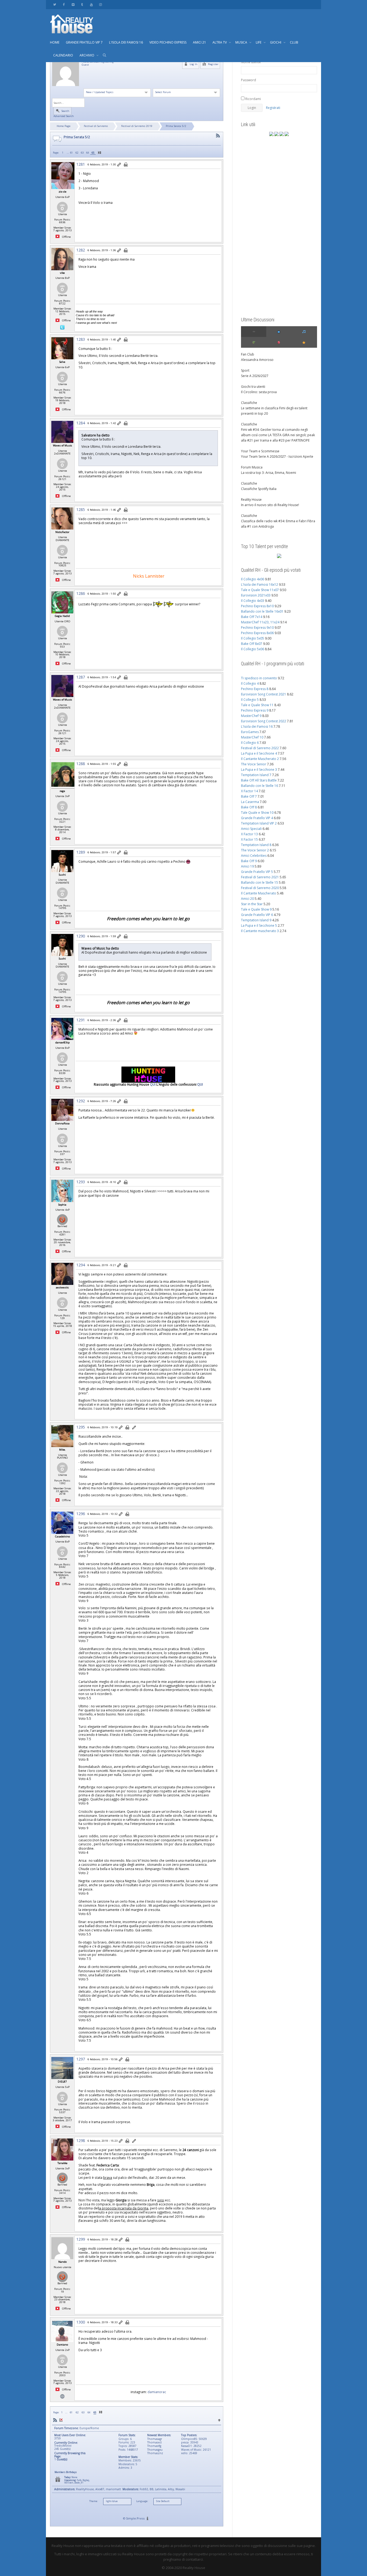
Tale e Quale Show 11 (257, 705)
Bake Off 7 (249, 796)
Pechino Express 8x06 (257, 633)
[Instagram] (100, 4)
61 (71, 153)
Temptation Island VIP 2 (259, 823)
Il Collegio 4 (250, 683)
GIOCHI (276, 42)
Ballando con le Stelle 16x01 (262, 611)
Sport (245, 370)
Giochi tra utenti (253, 387)
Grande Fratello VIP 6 (257, 915)
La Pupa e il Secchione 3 (259, 770)
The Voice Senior (254, 764)
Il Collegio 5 (250, 700)
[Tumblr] (82, 4)
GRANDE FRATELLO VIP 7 (84, 42)
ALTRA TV (220, 42)
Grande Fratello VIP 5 (257, 872)
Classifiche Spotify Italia (259, 489)
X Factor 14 (249, 791)
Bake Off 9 (249, 861)
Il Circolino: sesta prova (259, 392)
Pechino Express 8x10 (257, 606)
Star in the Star (252, 904)
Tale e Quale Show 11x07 (260, 590)
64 (88, 153)
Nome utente (251, 62)
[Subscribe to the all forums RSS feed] (55, 2420)
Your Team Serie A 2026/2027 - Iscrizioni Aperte (277, 456)
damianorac (157, 2392)
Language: (142, 2501)
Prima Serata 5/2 (176, 126)
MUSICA (242, 42)
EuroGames (250, 732)
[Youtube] (91, 4)
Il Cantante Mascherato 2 (260, 759)
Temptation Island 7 (256, 775)
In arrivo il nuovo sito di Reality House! (270, 505)
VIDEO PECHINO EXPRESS (168, 42)
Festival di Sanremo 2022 (260, 748)
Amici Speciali (251, 829)
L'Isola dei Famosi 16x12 (260, 585)
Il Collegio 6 (250, 743)
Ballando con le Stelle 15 (260, 882)
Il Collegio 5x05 (253, 638)
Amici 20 (247, 899)
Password (249, 80)
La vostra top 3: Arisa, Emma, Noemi (269, 473)
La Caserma (250, 802)
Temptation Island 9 (256, 920)
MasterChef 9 (251, 716)
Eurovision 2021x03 (256, 595)
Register (213, 64)
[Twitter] (55, 4)
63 (82, 153)
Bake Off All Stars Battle (259, 780)
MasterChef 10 (252, 737)
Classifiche (249, 403)
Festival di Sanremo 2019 (137, 126)
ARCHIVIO (87, 55)
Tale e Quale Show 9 (256, 909)
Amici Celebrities (254, 856)
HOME (55, 42)
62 (77, 153)
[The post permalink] (119, 165)
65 (93, 153)
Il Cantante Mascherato (259, 893)
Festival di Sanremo (96, 126)
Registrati (273, 108)
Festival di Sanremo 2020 (260, 888)
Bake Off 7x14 (252, 617)
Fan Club (248, 354)
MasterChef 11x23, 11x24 (260, 622)
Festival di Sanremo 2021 (260, 877)
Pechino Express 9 (255, 710)
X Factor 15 (249, 839)
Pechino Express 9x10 (257, 628)
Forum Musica (252, 467)
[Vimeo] (73, 4)
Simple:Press (135, 2518)
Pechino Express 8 (255, 689)
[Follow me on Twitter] (62, 327)
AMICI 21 (199, 42)
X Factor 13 (249, 834)
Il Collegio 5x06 (253, 649)
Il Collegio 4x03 (253, 601)
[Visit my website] (62, 2396)
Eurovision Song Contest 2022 (264, 721)
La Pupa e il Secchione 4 (259, 753)
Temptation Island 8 (256, 845)
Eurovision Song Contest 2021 (264, 694)
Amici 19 (247, 866)
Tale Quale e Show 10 (257, 813)
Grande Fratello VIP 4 (257, 818)
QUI (153, 1084)
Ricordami (253, 99)
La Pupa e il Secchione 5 (259, 925)
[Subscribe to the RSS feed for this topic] (218, 136)
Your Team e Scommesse (260, 451)
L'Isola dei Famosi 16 (257, 726)
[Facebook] (64, 4)
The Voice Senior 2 (255, 850)
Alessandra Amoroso (257, 360)
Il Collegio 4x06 (253, 579)
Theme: (93, 2501)
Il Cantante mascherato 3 (260, 931)
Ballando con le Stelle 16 (260, 786)
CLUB (294, 42)
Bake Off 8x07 (252, 644)
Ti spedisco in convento (259, 678)
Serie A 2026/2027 (255, 376)
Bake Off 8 (249, 807)
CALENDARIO (63, 55)
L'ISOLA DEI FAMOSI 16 (126, 42)
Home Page (64, 126)
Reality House (251, 500)
